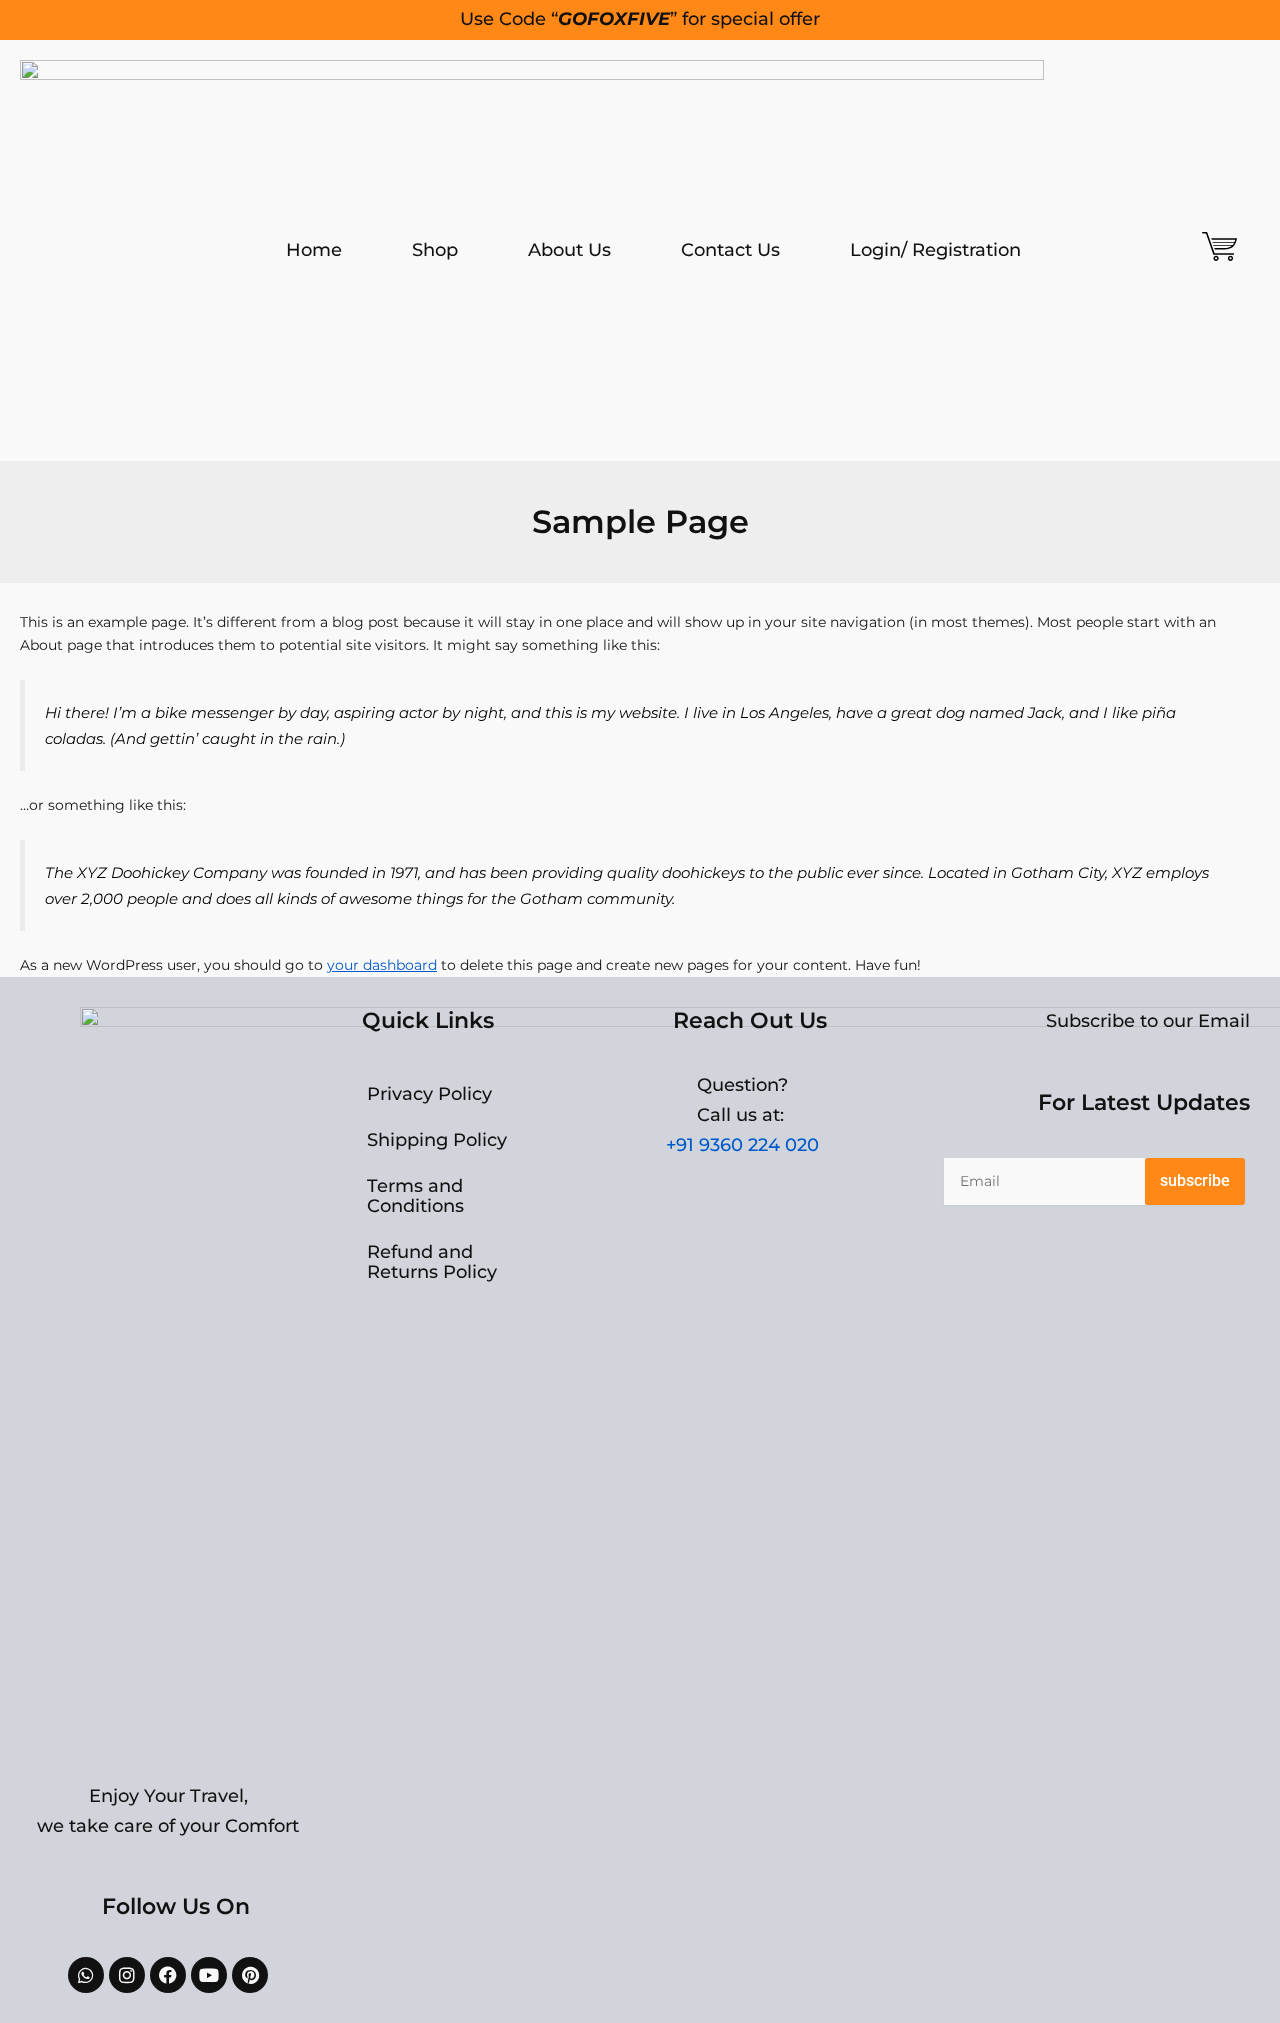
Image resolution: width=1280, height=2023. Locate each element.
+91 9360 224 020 (742, 1145)
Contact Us (730, 250)
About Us (569, 250)
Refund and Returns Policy (432, 1262)
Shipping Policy (437, 1140)
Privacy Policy (429, 1094)
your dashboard (382, 965)
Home (314, 250)
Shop (435, 250)
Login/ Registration (935, 250)
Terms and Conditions (415, 1196)
